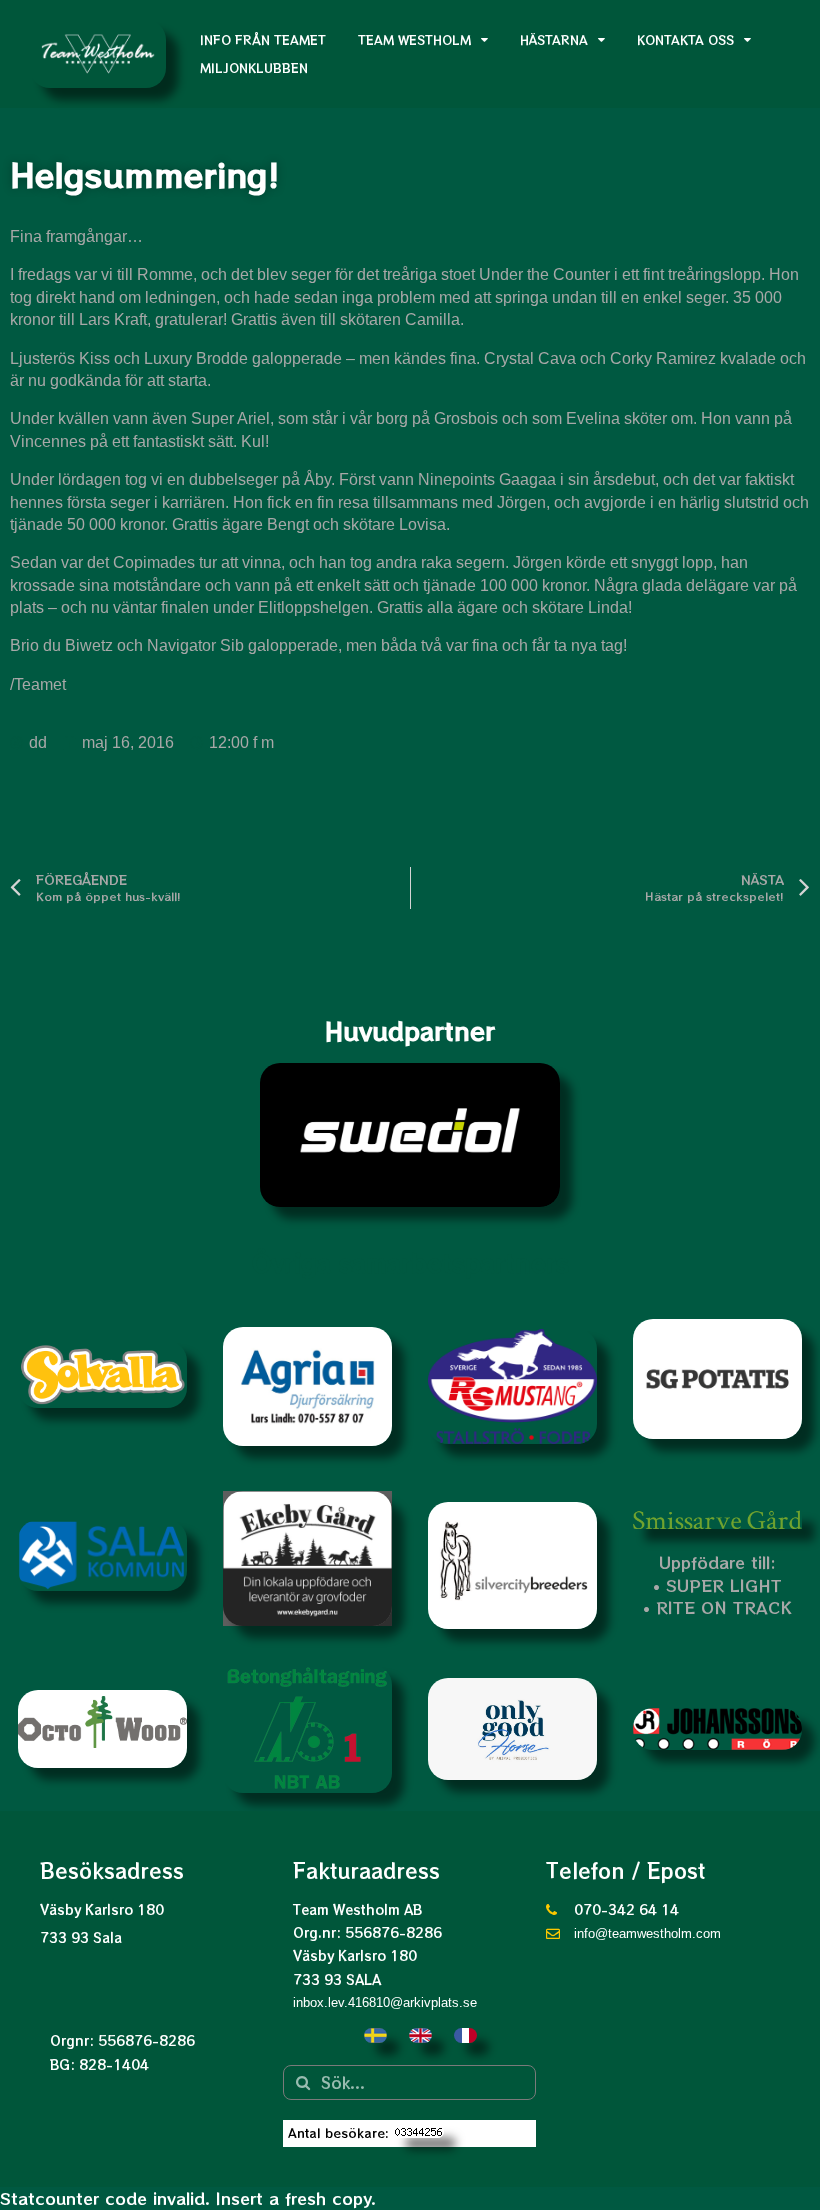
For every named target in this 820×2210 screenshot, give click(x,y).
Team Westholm (414, 39)
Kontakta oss (685, 39)
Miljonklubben (254, 67)
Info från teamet (263, 39)
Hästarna (554, 39)
